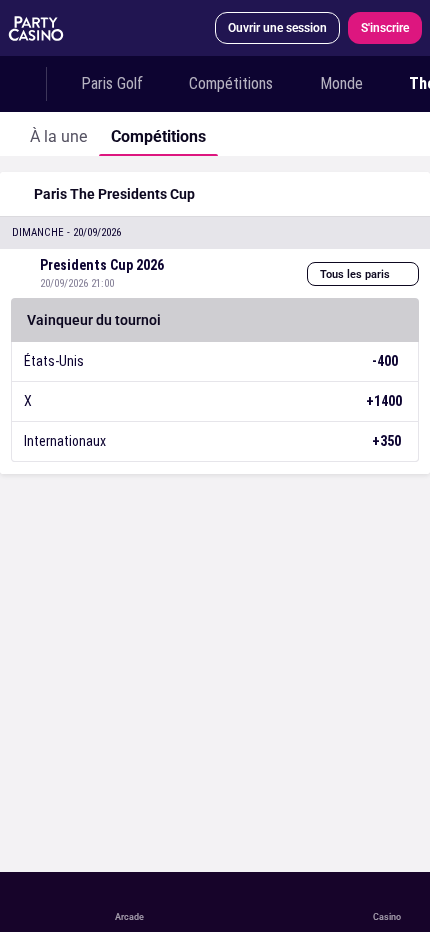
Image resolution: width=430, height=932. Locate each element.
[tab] (58, 134)
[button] (215, 233)
